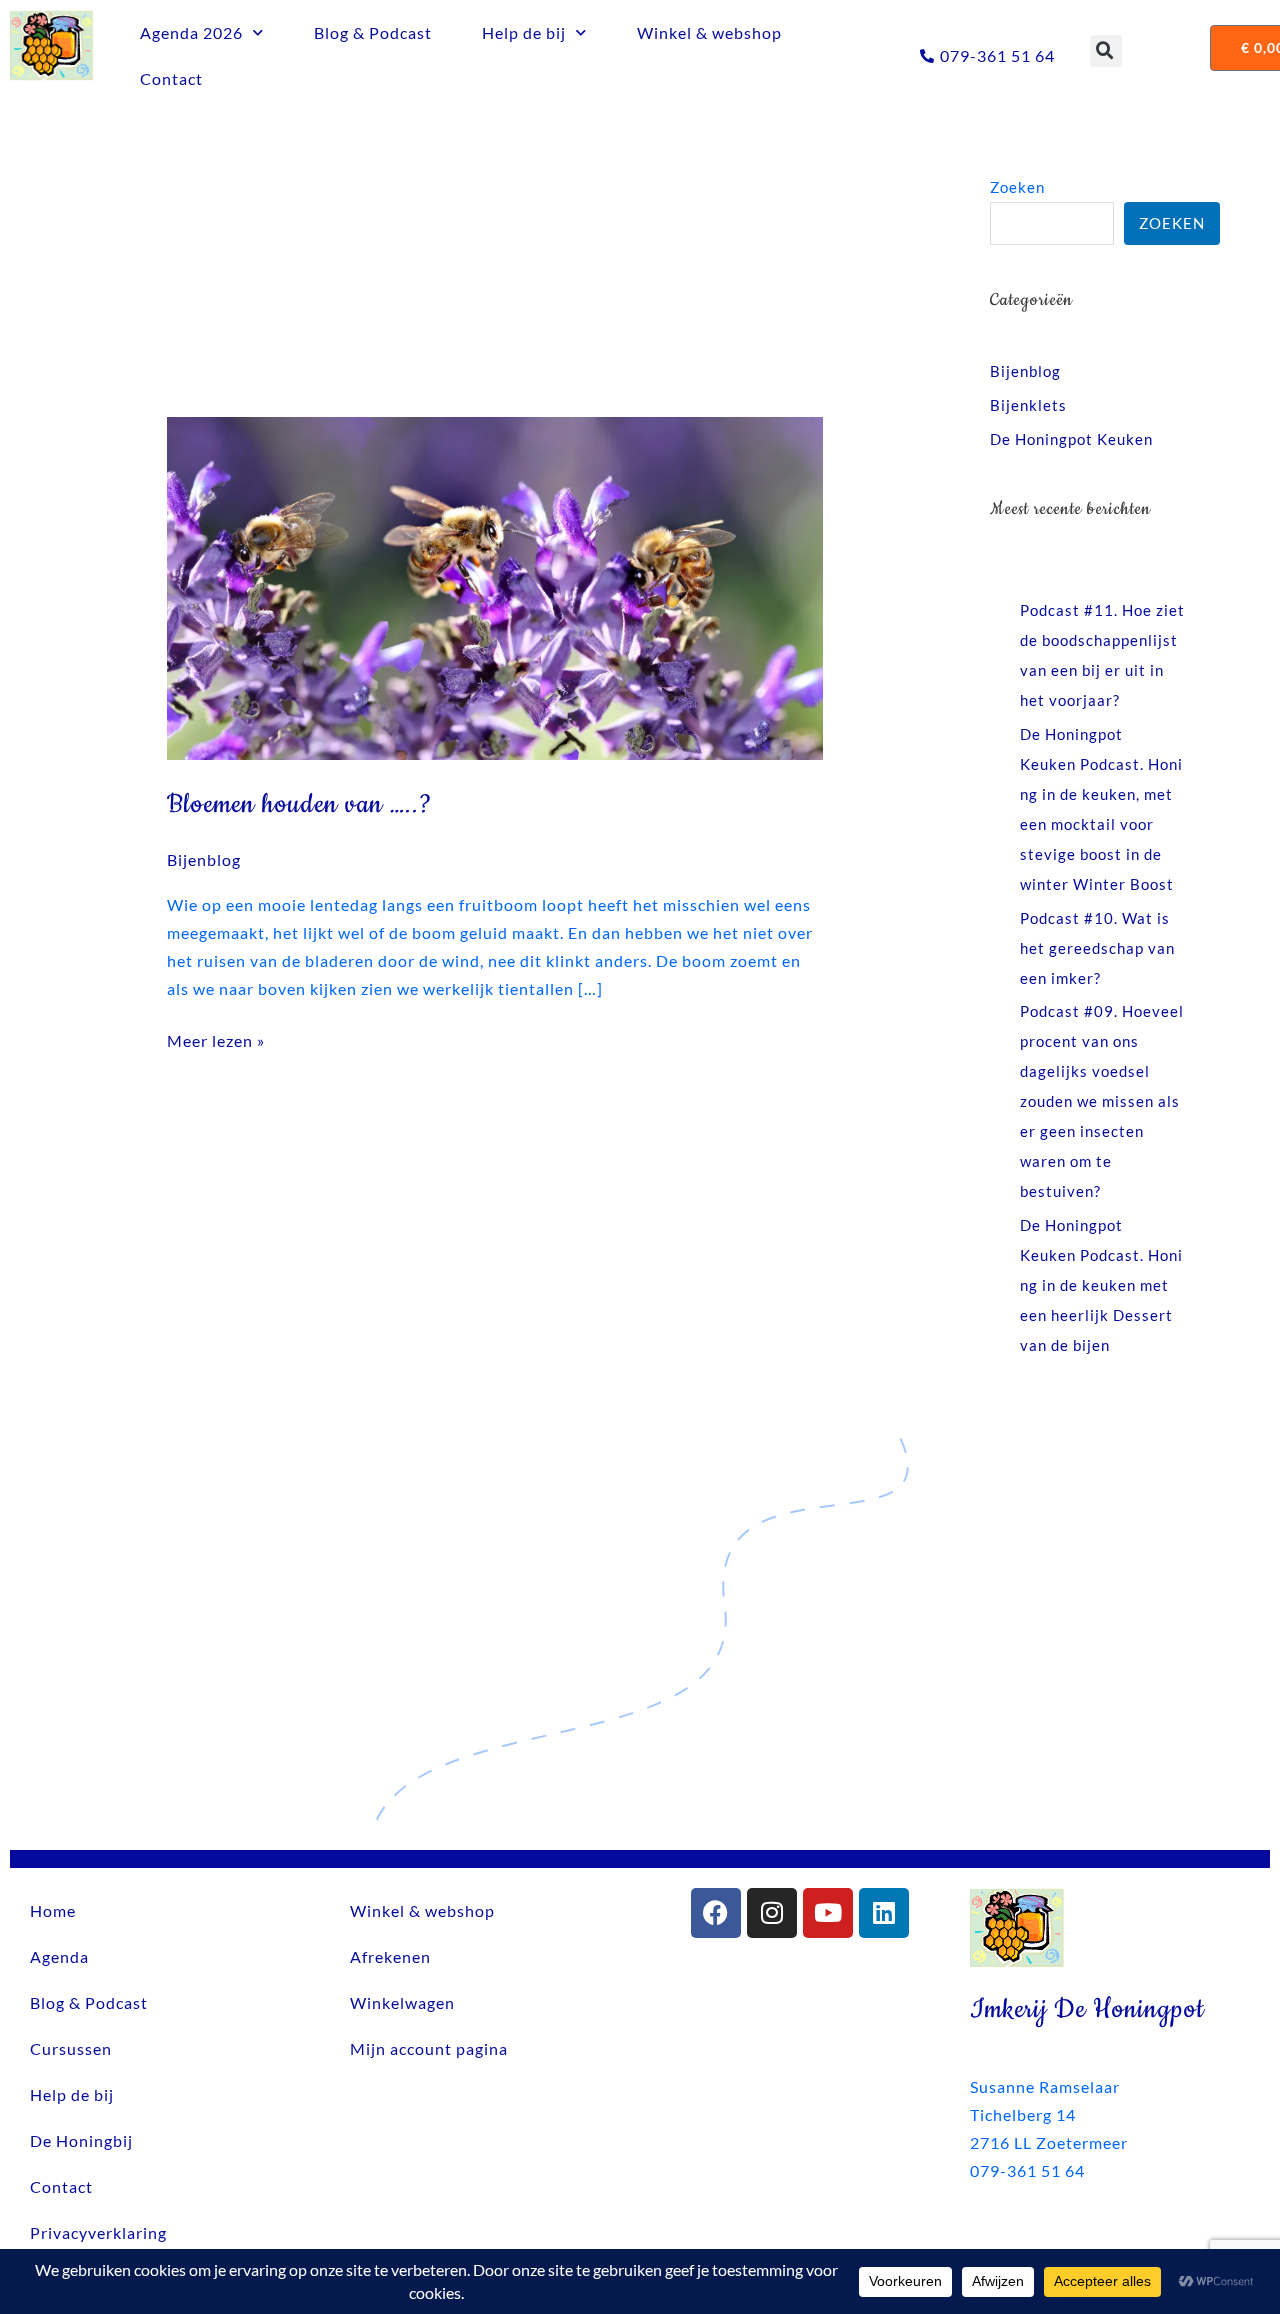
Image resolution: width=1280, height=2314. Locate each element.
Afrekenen (390, 1956)
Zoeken (1017, 187)
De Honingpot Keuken (1071, 439)
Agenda (59, 1956)
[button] (1106, 51)
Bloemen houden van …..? (299, 804)
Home (53, 1910)
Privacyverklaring (98, 2232)
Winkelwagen (402, 2002)
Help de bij (524, 32)
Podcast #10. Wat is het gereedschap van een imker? (1097, 948)
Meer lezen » (216, 1038)
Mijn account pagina (429, 2048)
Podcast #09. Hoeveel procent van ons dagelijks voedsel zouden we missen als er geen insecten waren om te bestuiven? (1102, 1101)
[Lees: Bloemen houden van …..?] (495, 586)
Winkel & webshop (709, 32)
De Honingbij (81, 2140)
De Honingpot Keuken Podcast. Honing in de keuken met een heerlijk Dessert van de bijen (1101, 1285)
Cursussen (71, 2048)
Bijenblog (204, 859)
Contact (171, 78)
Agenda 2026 (191, 32)
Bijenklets (1028, 405)
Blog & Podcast (373, 32)
